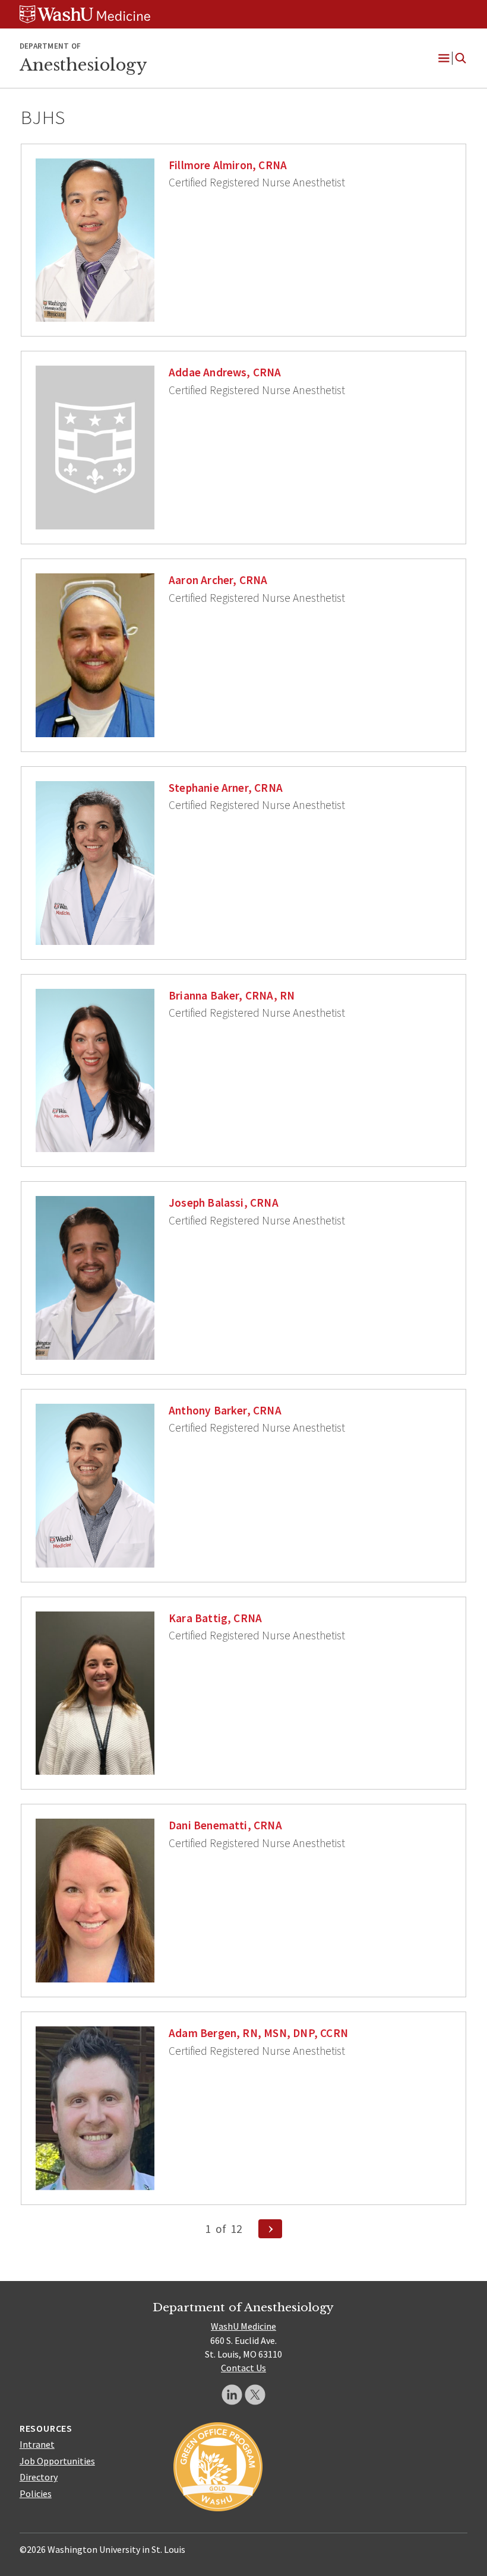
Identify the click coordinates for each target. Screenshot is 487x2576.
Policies (36, 2493)
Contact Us (243, 2368)
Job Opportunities (57, 2461)
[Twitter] (255, 2395)
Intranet (37, 2444)
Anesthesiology (83, 65)
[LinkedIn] (232, 2395)
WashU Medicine (243, 2326)
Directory (39, 2477)
